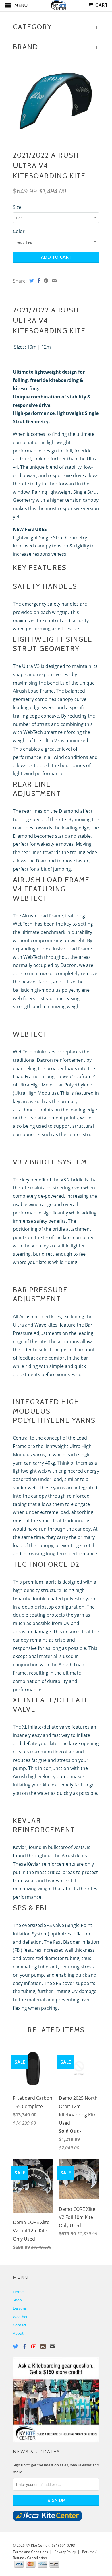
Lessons (20, 2308)
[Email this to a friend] (54, 281)
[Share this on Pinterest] (45, 281)
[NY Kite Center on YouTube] (34, 2346)
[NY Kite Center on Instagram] (43, 2346)
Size (17, 207)
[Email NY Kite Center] (52, 2346)
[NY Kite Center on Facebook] (25, 2346)
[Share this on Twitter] (31, 281)
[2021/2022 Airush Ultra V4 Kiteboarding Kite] (56, 101)
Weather (20, 2317)
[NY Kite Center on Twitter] (16, 2346)
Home (18, 2292)
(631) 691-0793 (63, 2545)
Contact (20, 2325)
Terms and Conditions (30, 2552)
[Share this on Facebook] (38, 281)
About (18, 2333)
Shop (17, 2300)
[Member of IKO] (47, 2519)
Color (19, 231)
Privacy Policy (65, 2552)
